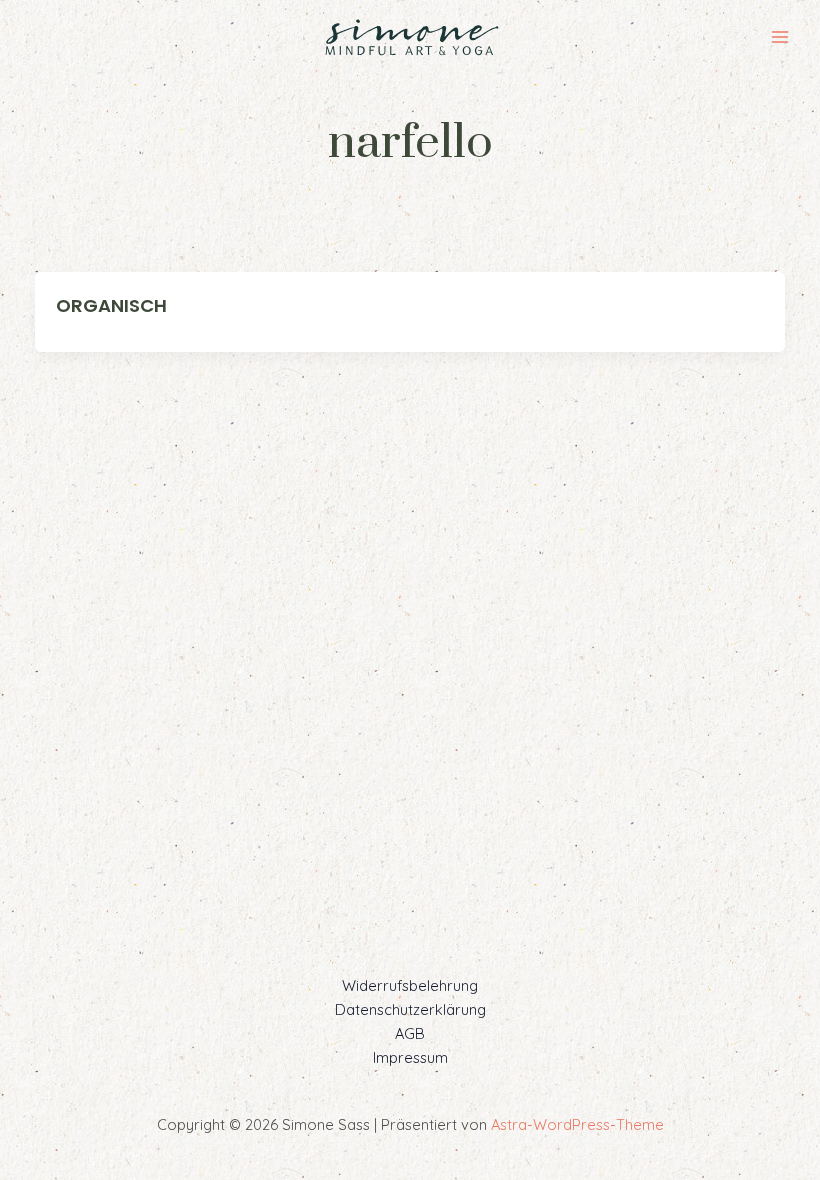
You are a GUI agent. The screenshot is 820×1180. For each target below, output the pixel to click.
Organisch (111, 305)
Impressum (410, 1057)
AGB (410, 1033)
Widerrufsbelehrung (410, 985)
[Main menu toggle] (780, 37)
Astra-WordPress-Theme (577, 1124)
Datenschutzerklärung (410, 1009)
